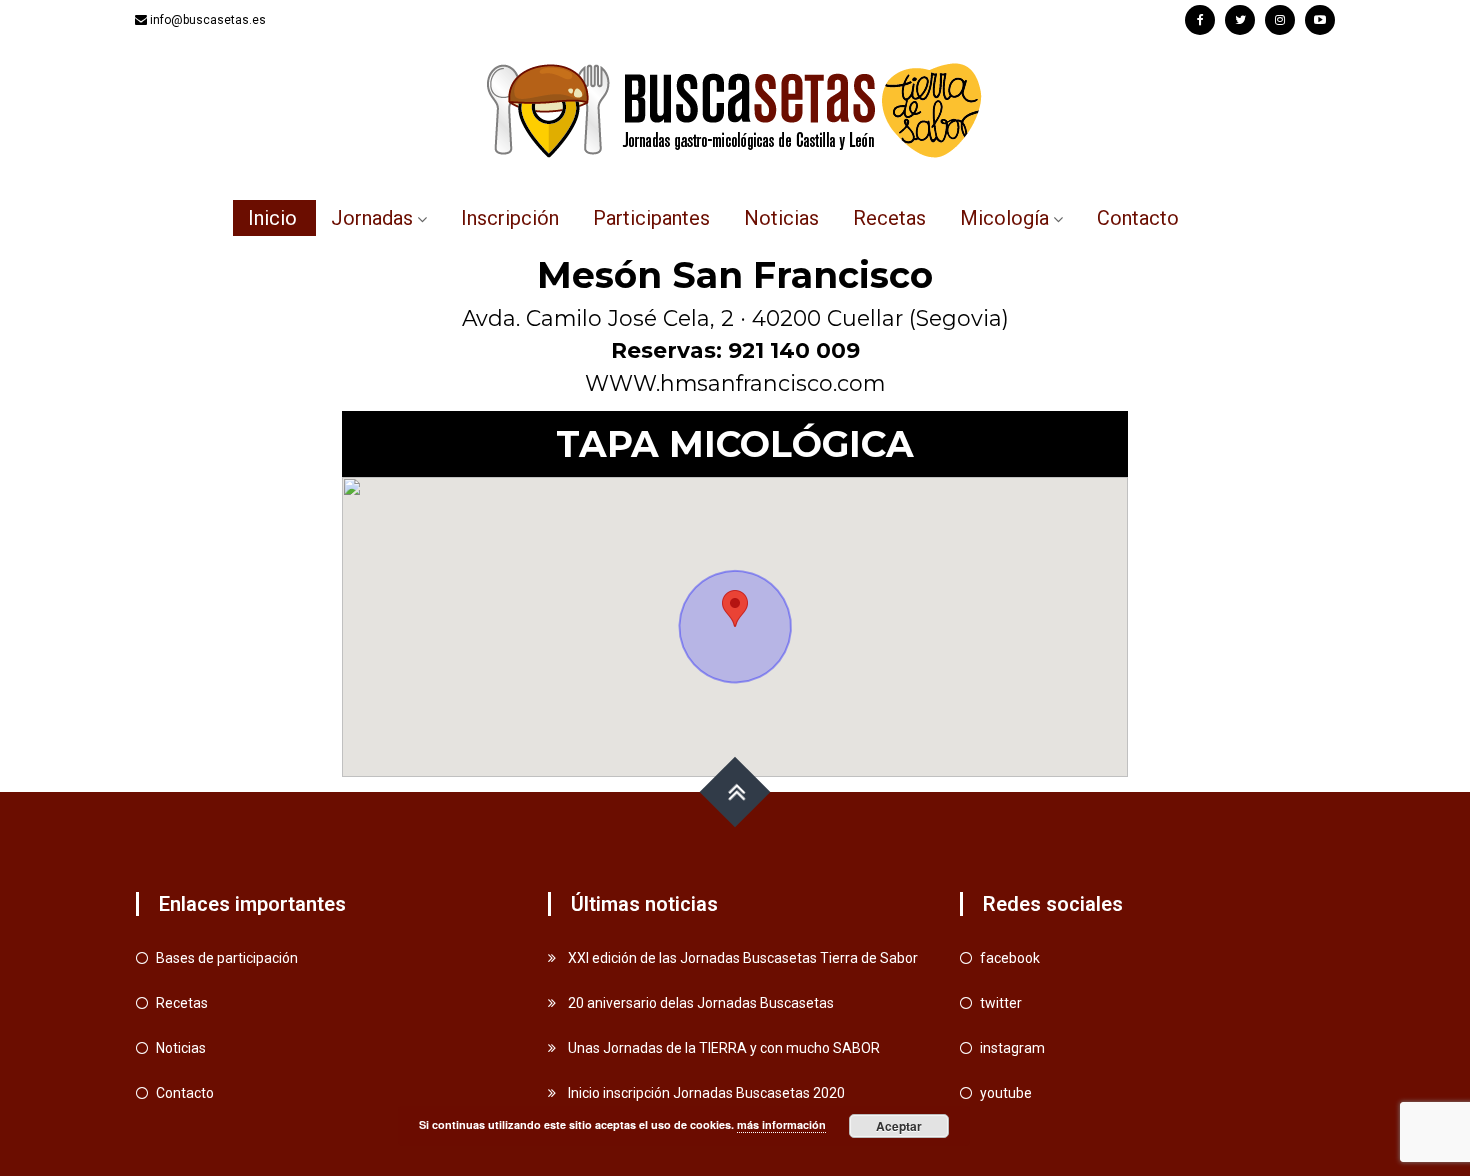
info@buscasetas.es (208, 20)
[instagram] (1280, 20)
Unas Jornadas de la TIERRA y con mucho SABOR (724, 1048)
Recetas (889, 218)
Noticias (781, 218)
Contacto (1138, 218)
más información (781, 1124)
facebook (1010, 958)
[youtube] (1320, 20)
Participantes (651, 218)
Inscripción (510, 218)
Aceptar (899, 1126)
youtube (1006, 1093)
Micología (1004, 218)
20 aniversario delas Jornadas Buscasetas (701, 1003)
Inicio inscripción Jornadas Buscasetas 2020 (706, 1093)
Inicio (272, 218)
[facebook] (1200, 20)
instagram (1012, 1048)
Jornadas (372, 218)
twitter (1001, 1003)
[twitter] (1240, 20)
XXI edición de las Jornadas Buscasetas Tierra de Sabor (743, 958)
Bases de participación (227, 958)
